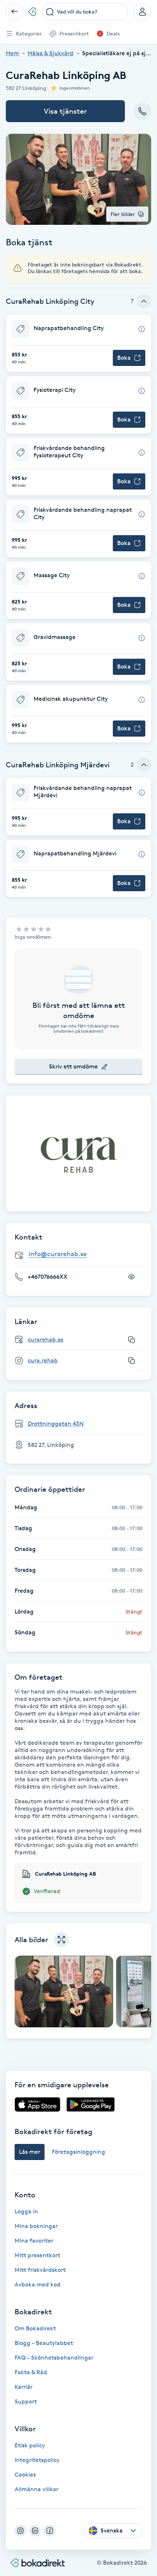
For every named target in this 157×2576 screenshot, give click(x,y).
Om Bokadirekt (35, 2328)
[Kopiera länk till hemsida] (131, 1340)
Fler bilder (123, 214)
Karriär (24, 2387)
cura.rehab (43, 1360)
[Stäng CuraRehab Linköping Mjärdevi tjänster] (144, 765)
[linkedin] (35, 2531)
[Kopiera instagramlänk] (131, 1361)
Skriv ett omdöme (73, 1066)
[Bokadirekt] (32, 12)
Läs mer (30, 2152)
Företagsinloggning (78, 2152)
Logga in (26, 2211)
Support (26, 2401)
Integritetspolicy (37, 2460)
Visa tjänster (65, 111)
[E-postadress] (81, 1255)
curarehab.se (46, 1340)
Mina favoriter (34, 2241)
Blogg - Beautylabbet (44, 2343)
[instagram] (20, 2531)
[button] (78, 343)
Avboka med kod (38, 2284)
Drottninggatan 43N (56, 1424)
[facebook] (50, 2531)
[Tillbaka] (15, 12)
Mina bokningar (36, 2226)
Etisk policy (30, 2445)
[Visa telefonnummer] (131, 1277)
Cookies (25, 2475)
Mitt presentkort (37, 2255)
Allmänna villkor (37, 2489)
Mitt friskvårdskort (40, 2270)
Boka (124, 358)
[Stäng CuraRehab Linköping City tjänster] (144, 301)
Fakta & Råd (31, 2372)
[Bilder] (78, 1153)
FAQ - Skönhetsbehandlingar (54, 2358)
